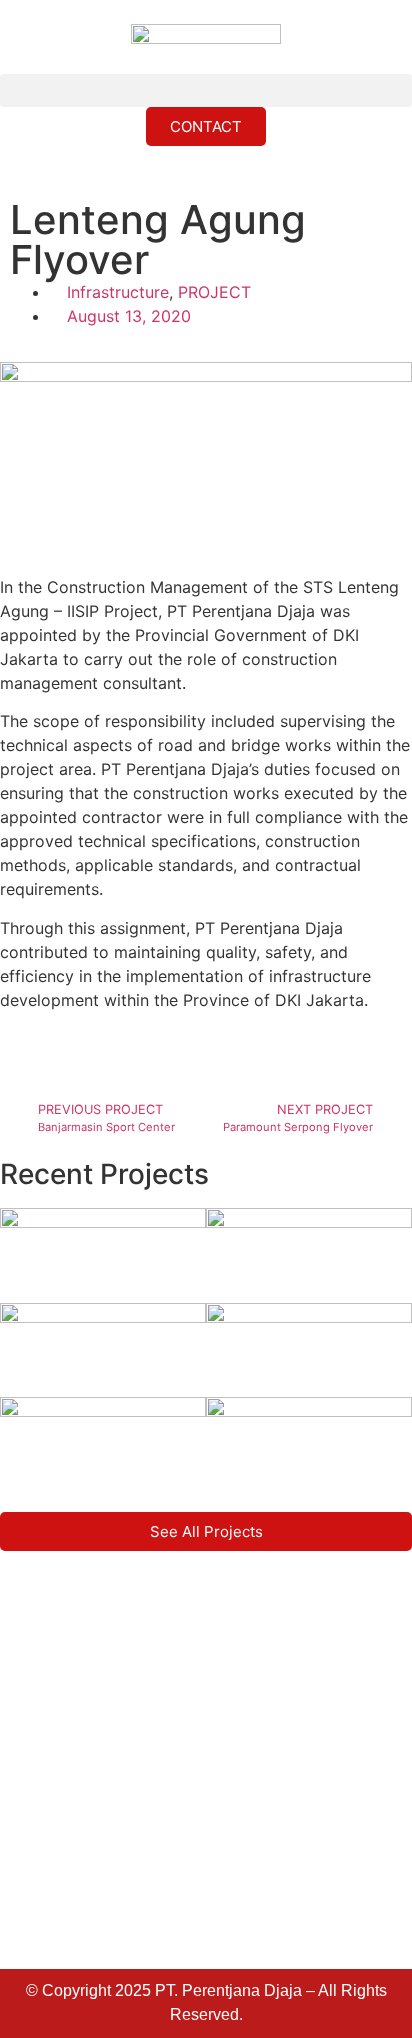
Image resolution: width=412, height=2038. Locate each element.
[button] (206, 90)
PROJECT (214, 292)
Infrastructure (118, 292)
